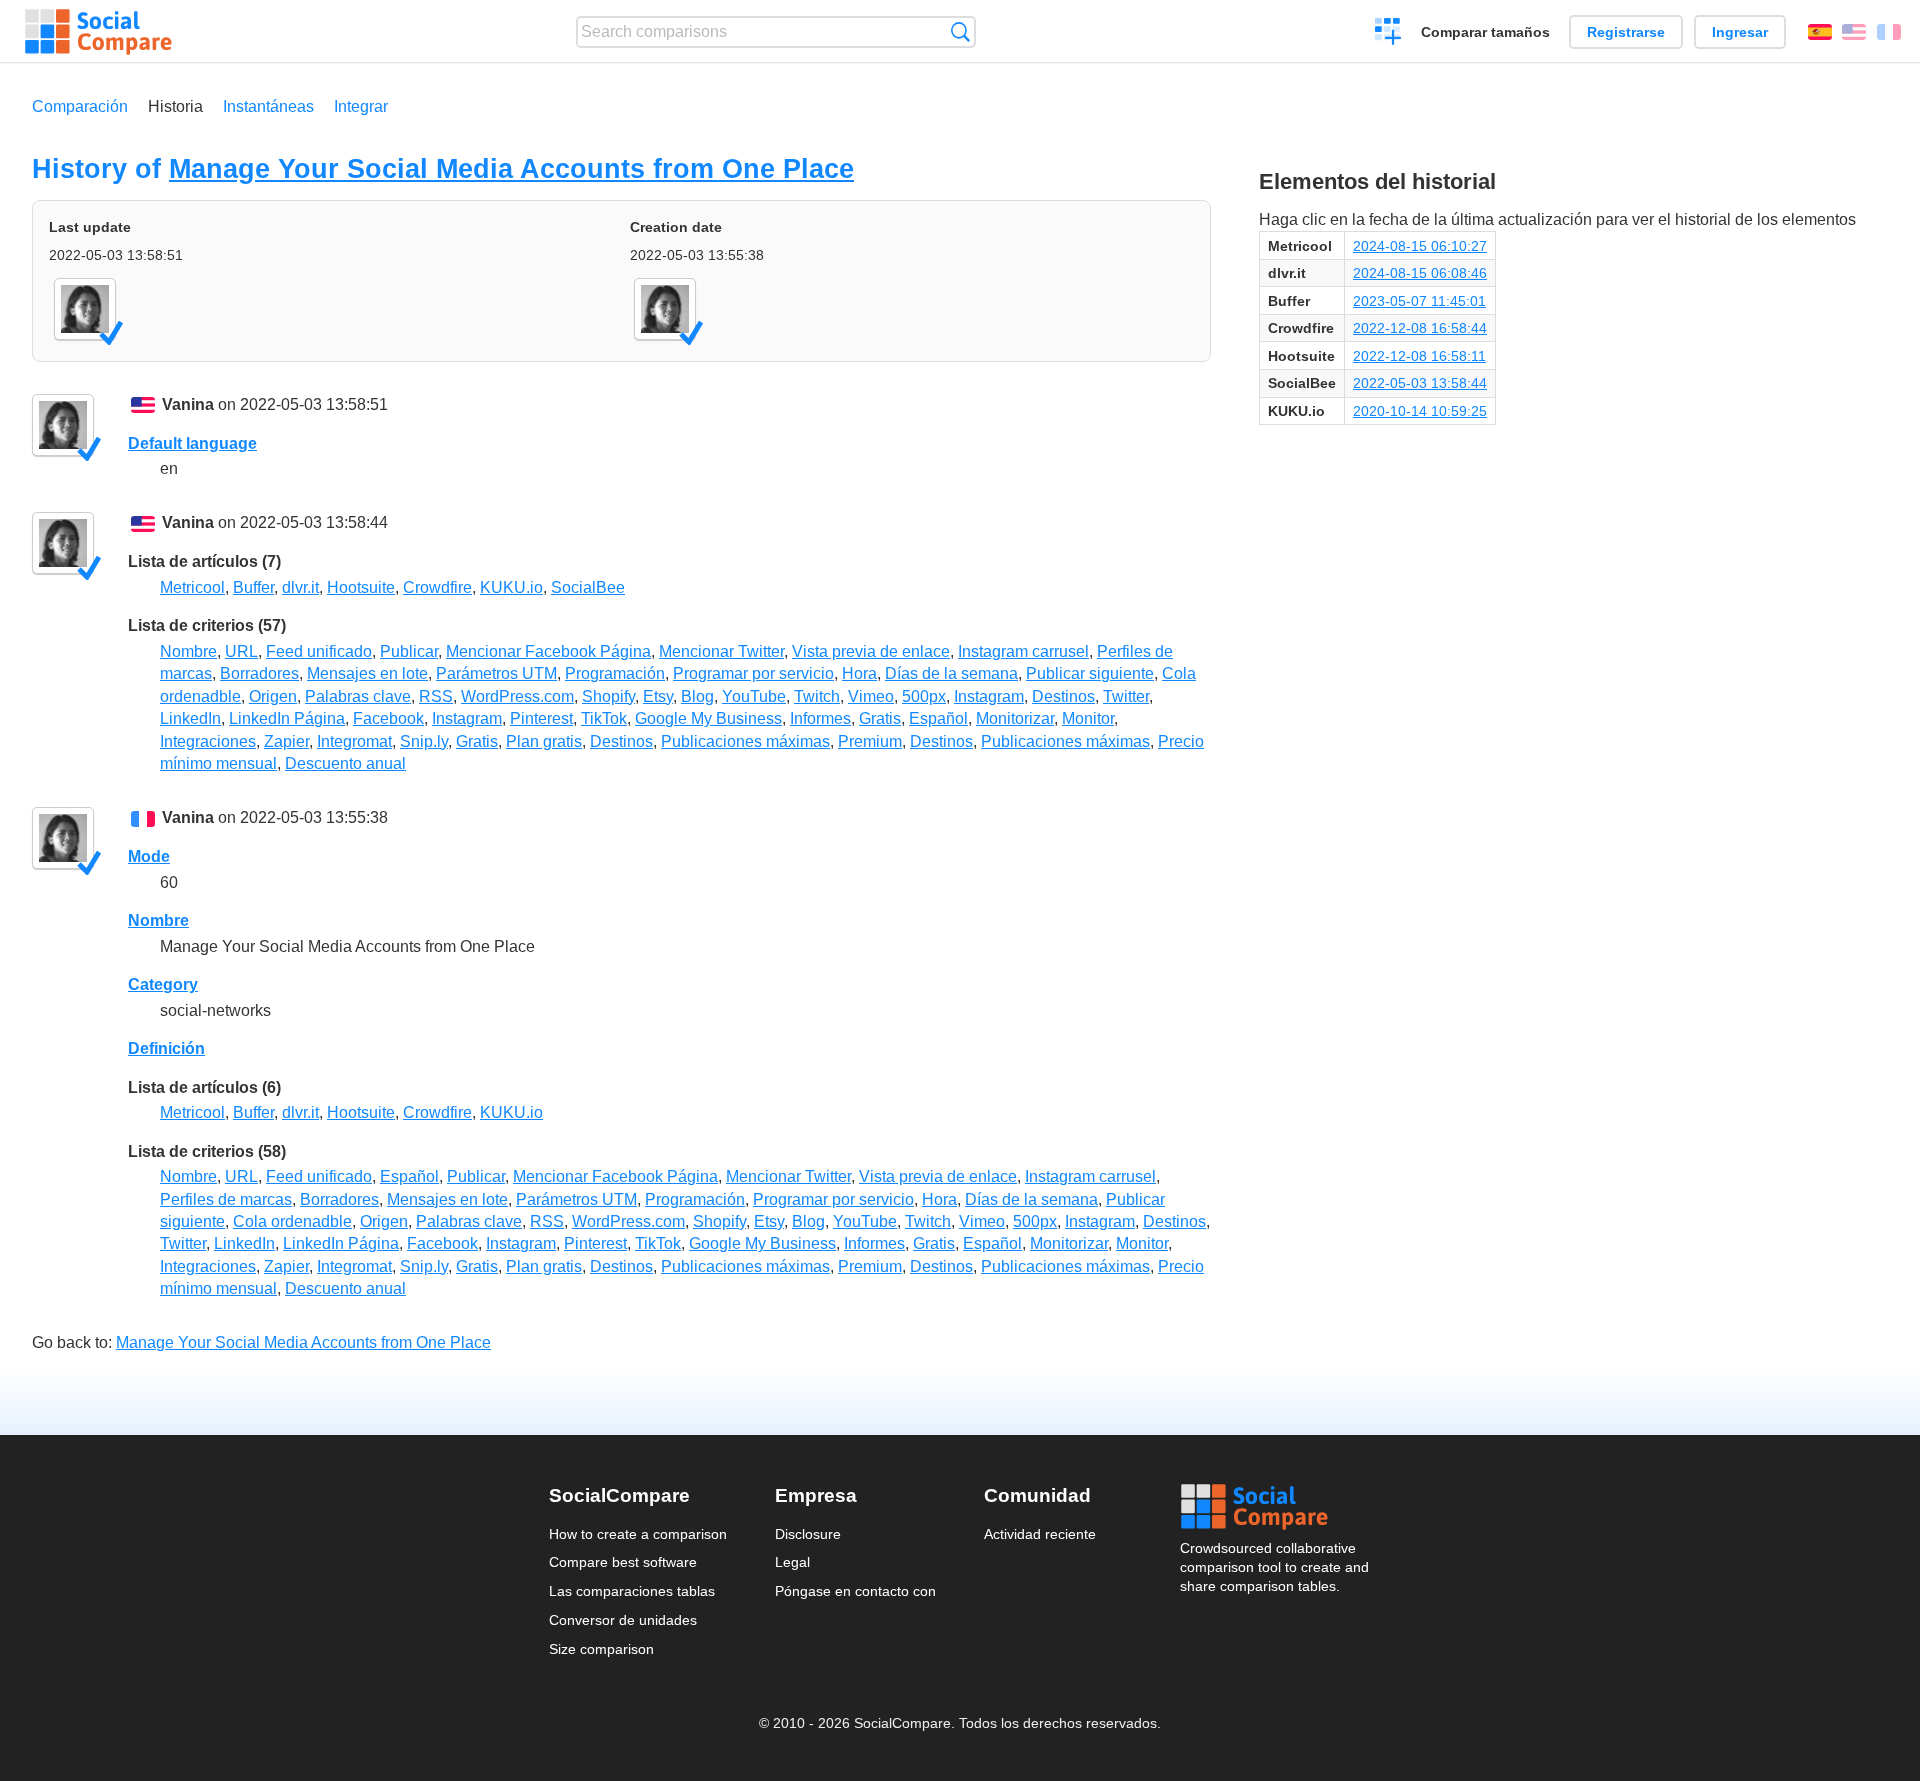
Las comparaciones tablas (632, 1591)
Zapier (286, 741)
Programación (615, 673)
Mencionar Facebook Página (548, 651)
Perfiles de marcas (226, 1199)
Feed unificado (319, 651)
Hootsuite (361, 587)
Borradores (259, 673)
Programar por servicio (753, 673)
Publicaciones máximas (745, 741)
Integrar (361, 106)
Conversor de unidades (623, 1620)
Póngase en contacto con (855, 1591)
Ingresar (1740, 32)
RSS (436, 696)
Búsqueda (960, 31)
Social (1276, 1507)
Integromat (354, 741)
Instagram (989, 696)
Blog (697, 696)
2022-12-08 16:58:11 (1419, 356)
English (1854, 32)
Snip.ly (424, 741)
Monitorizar (1015, 718)
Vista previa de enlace (871, 651)
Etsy (658, 696)
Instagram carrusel (1023, 651)
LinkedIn (190, 718)
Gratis (880, 718)
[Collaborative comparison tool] (98, 32)
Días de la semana (951, 673)
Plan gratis (544, 741)
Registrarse (1626, 32)
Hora (859, 673)
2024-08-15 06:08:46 (1420, 273)
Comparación (80, 106)
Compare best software (623, 1562)
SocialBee (588, 587)
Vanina (188, 404)
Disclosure (808, 1534)
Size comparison (601, 1649)
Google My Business (708, 718)
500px (924, 696)
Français (1889, 32)
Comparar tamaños (1485, 32)
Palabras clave (358, 696)
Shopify (608, 696)
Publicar (409, 651)
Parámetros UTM (496, 673)
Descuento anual (345, 763)
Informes (820, 718)
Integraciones (208, 741)
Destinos (1063, 696)
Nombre (188, 651)
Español (1820, 32)
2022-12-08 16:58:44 (1420, 328)
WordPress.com (517, 696)
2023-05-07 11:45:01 (1419, 301)
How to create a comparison (638, 1534)
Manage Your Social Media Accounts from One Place (511, 168)
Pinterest (541, 718)
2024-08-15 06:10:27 (1420, 246)
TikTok (604, 718)
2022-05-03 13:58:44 (1420, 383)
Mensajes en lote (367, 673)
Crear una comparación (1388, 34)
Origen (273, 696)
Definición (166, 1048)
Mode (149, 856)
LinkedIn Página (287, 718)
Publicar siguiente (1090, 673)
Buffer (253, 587)
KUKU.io (511, 587)
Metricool (192, 587)
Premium (870, 741)
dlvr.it (300, 587)
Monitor (1088, 718)
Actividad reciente (1040, 1534)
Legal (792, 1562)
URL (241, 651)
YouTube (754, 696)
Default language (192, 443)
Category (163, 984)
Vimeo (871, 696)
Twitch (817, 696)
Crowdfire (437, 587)
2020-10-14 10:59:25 (1420, 411)
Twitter (1126, 696)
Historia (175, 106)
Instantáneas (268, 106)
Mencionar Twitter (721, 651)
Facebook (388, 718)
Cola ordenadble (292, 1221)
